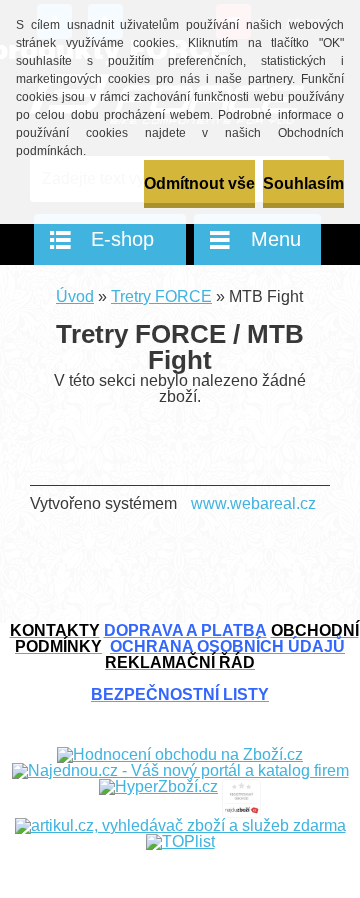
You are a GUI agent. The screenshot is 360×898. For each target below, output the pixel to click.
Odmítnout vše (199, 183)
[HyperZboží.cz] (158, 786)
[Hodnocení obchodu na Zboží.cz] (180, 754)
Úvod (75, 296)
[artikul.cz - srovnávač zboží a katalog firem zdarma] (180, 825)
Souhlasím (303, 183)
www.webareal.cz (253, 503)
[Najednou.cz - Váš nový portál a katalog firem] (180, 770)
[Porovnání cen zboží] (241, 786)
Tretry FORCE (161, 296)
